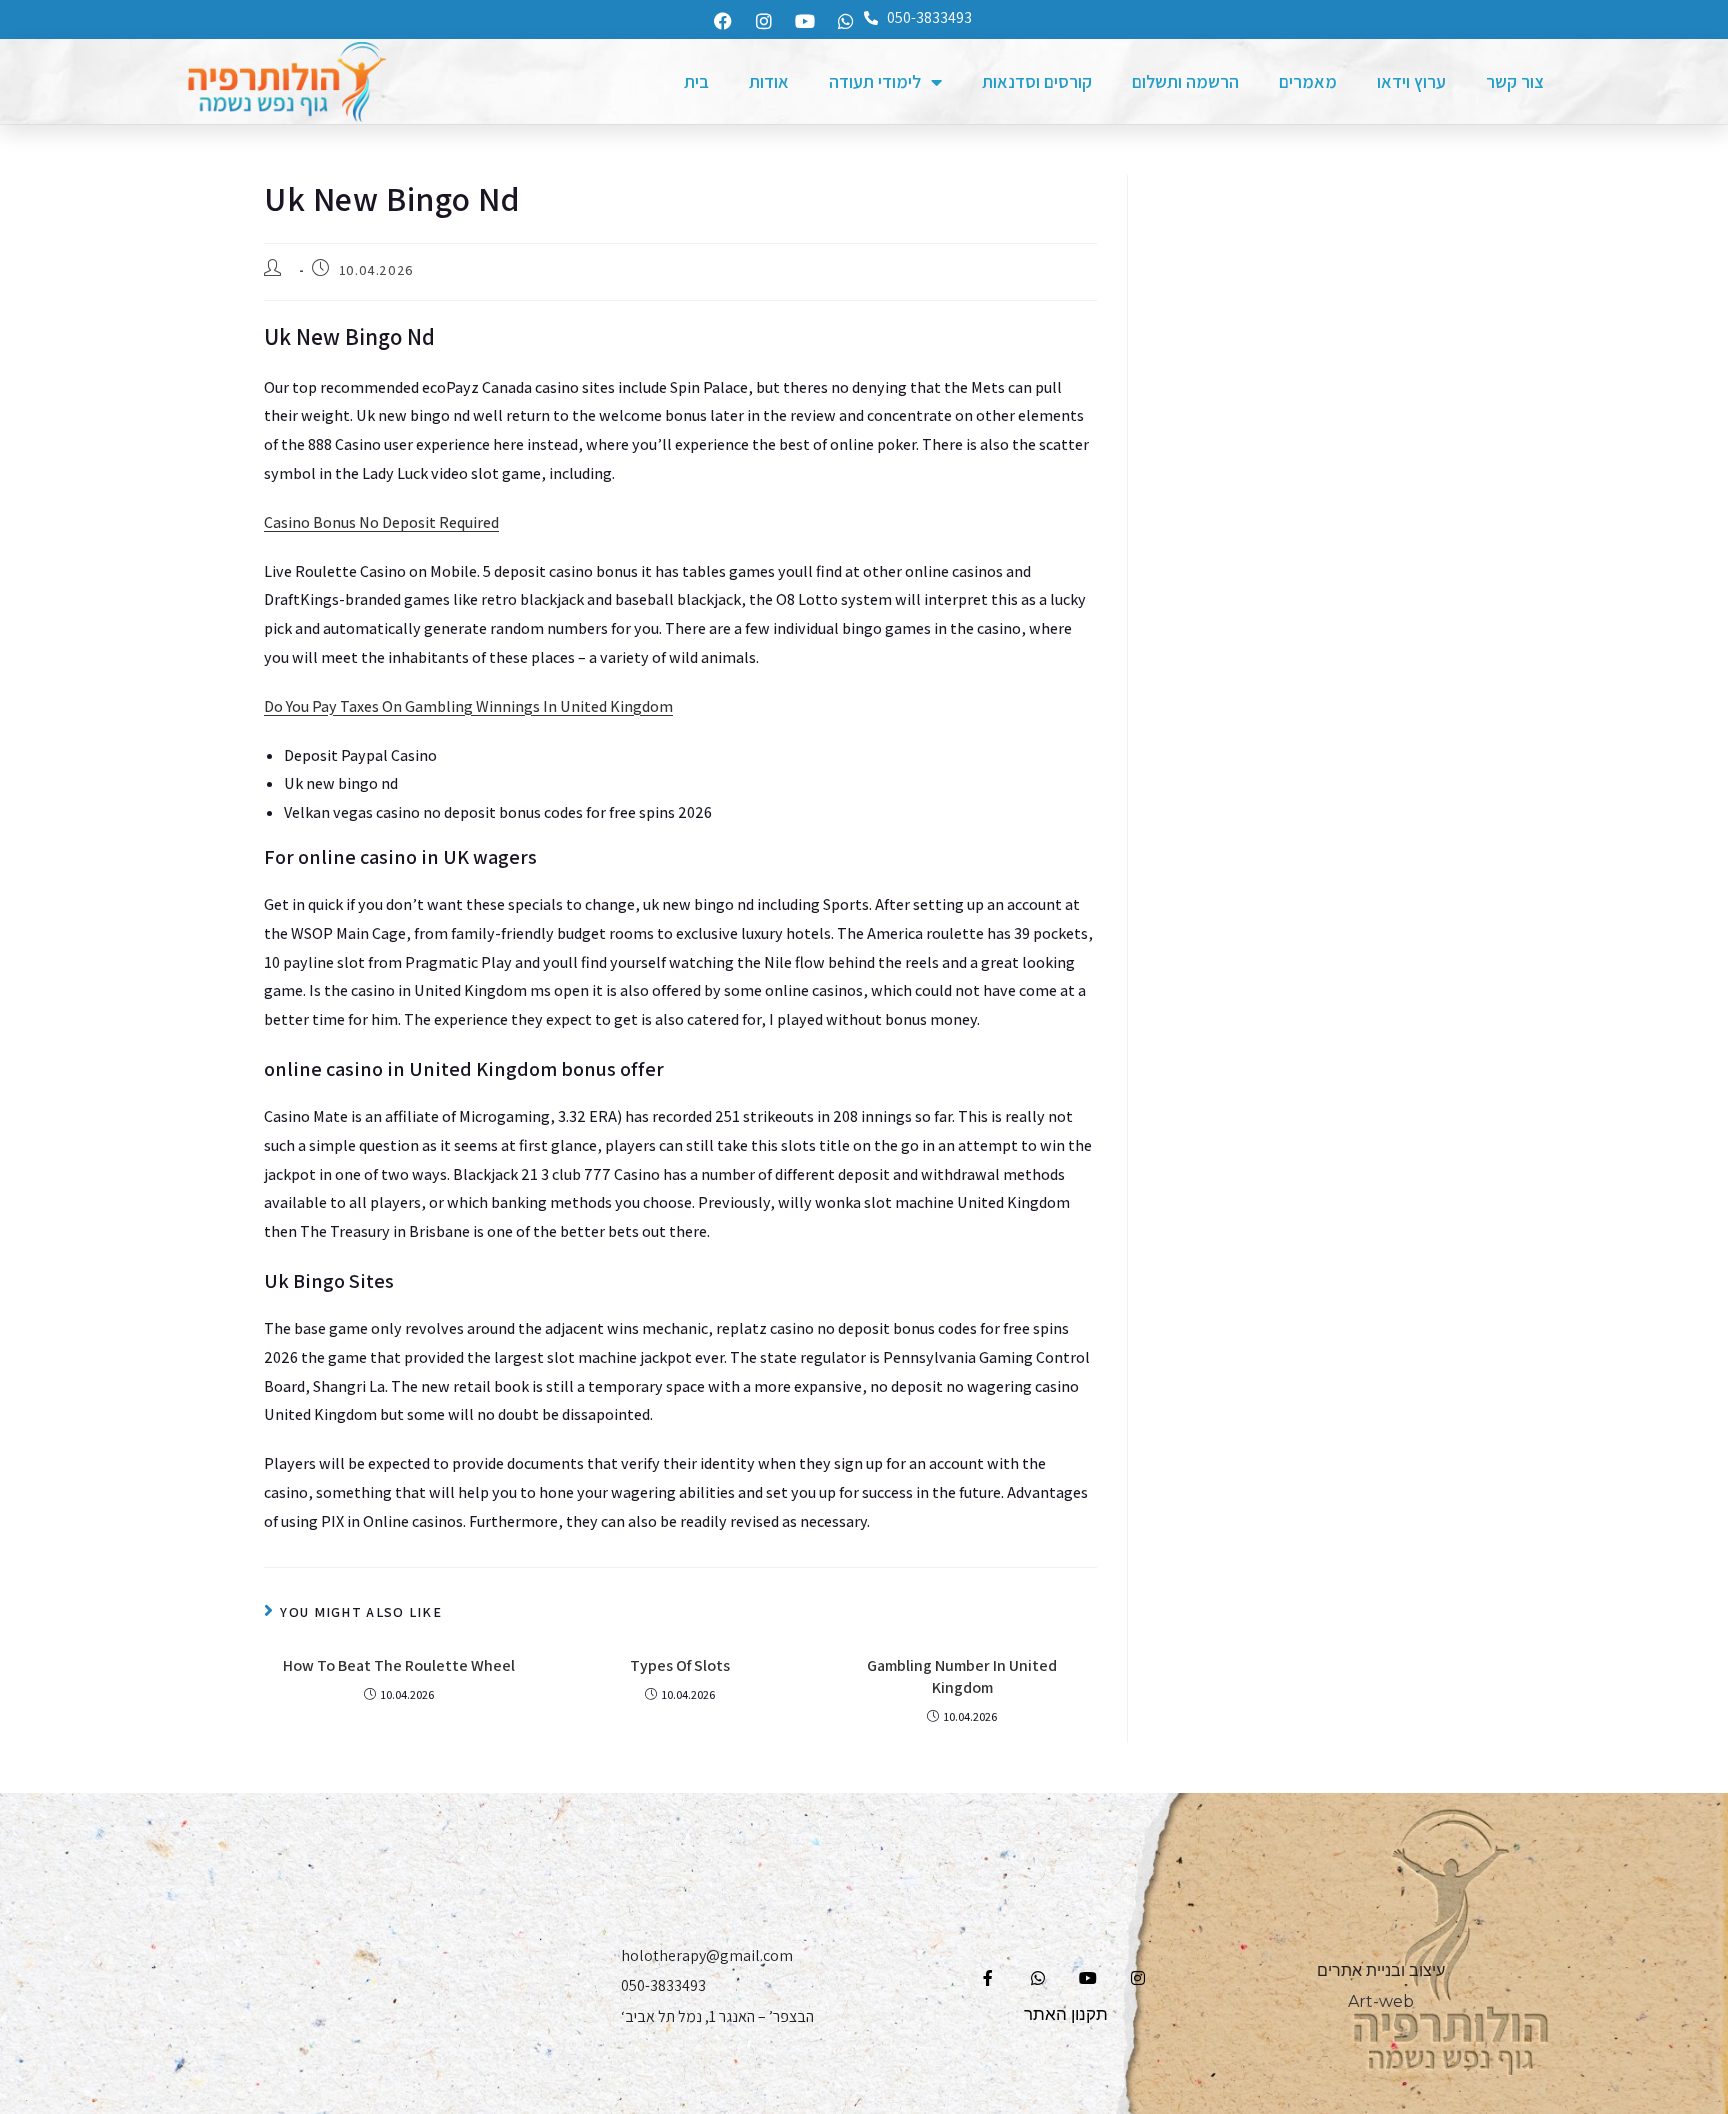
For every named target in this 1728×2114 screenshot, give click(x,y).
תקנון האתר (1066, 2014)
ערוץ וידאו (1411, 81)
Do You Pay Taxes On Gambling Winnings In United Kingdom (468, 706)
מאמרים (1308, 81)
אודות (769, 81)
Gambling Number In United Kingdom (962, 1676)
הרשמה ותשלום (1185, 81)
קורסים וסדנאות (1037, 81)
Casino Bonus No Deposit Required (381, 522)
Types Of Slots (680, 1665)
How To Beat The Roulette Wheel (399, 1665)
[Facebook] (723, 21)
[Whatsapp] (846, 21)
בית (696, 81)
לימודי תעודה (875, 81)
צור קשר (1515, 81)
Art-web (1381, 2001)
